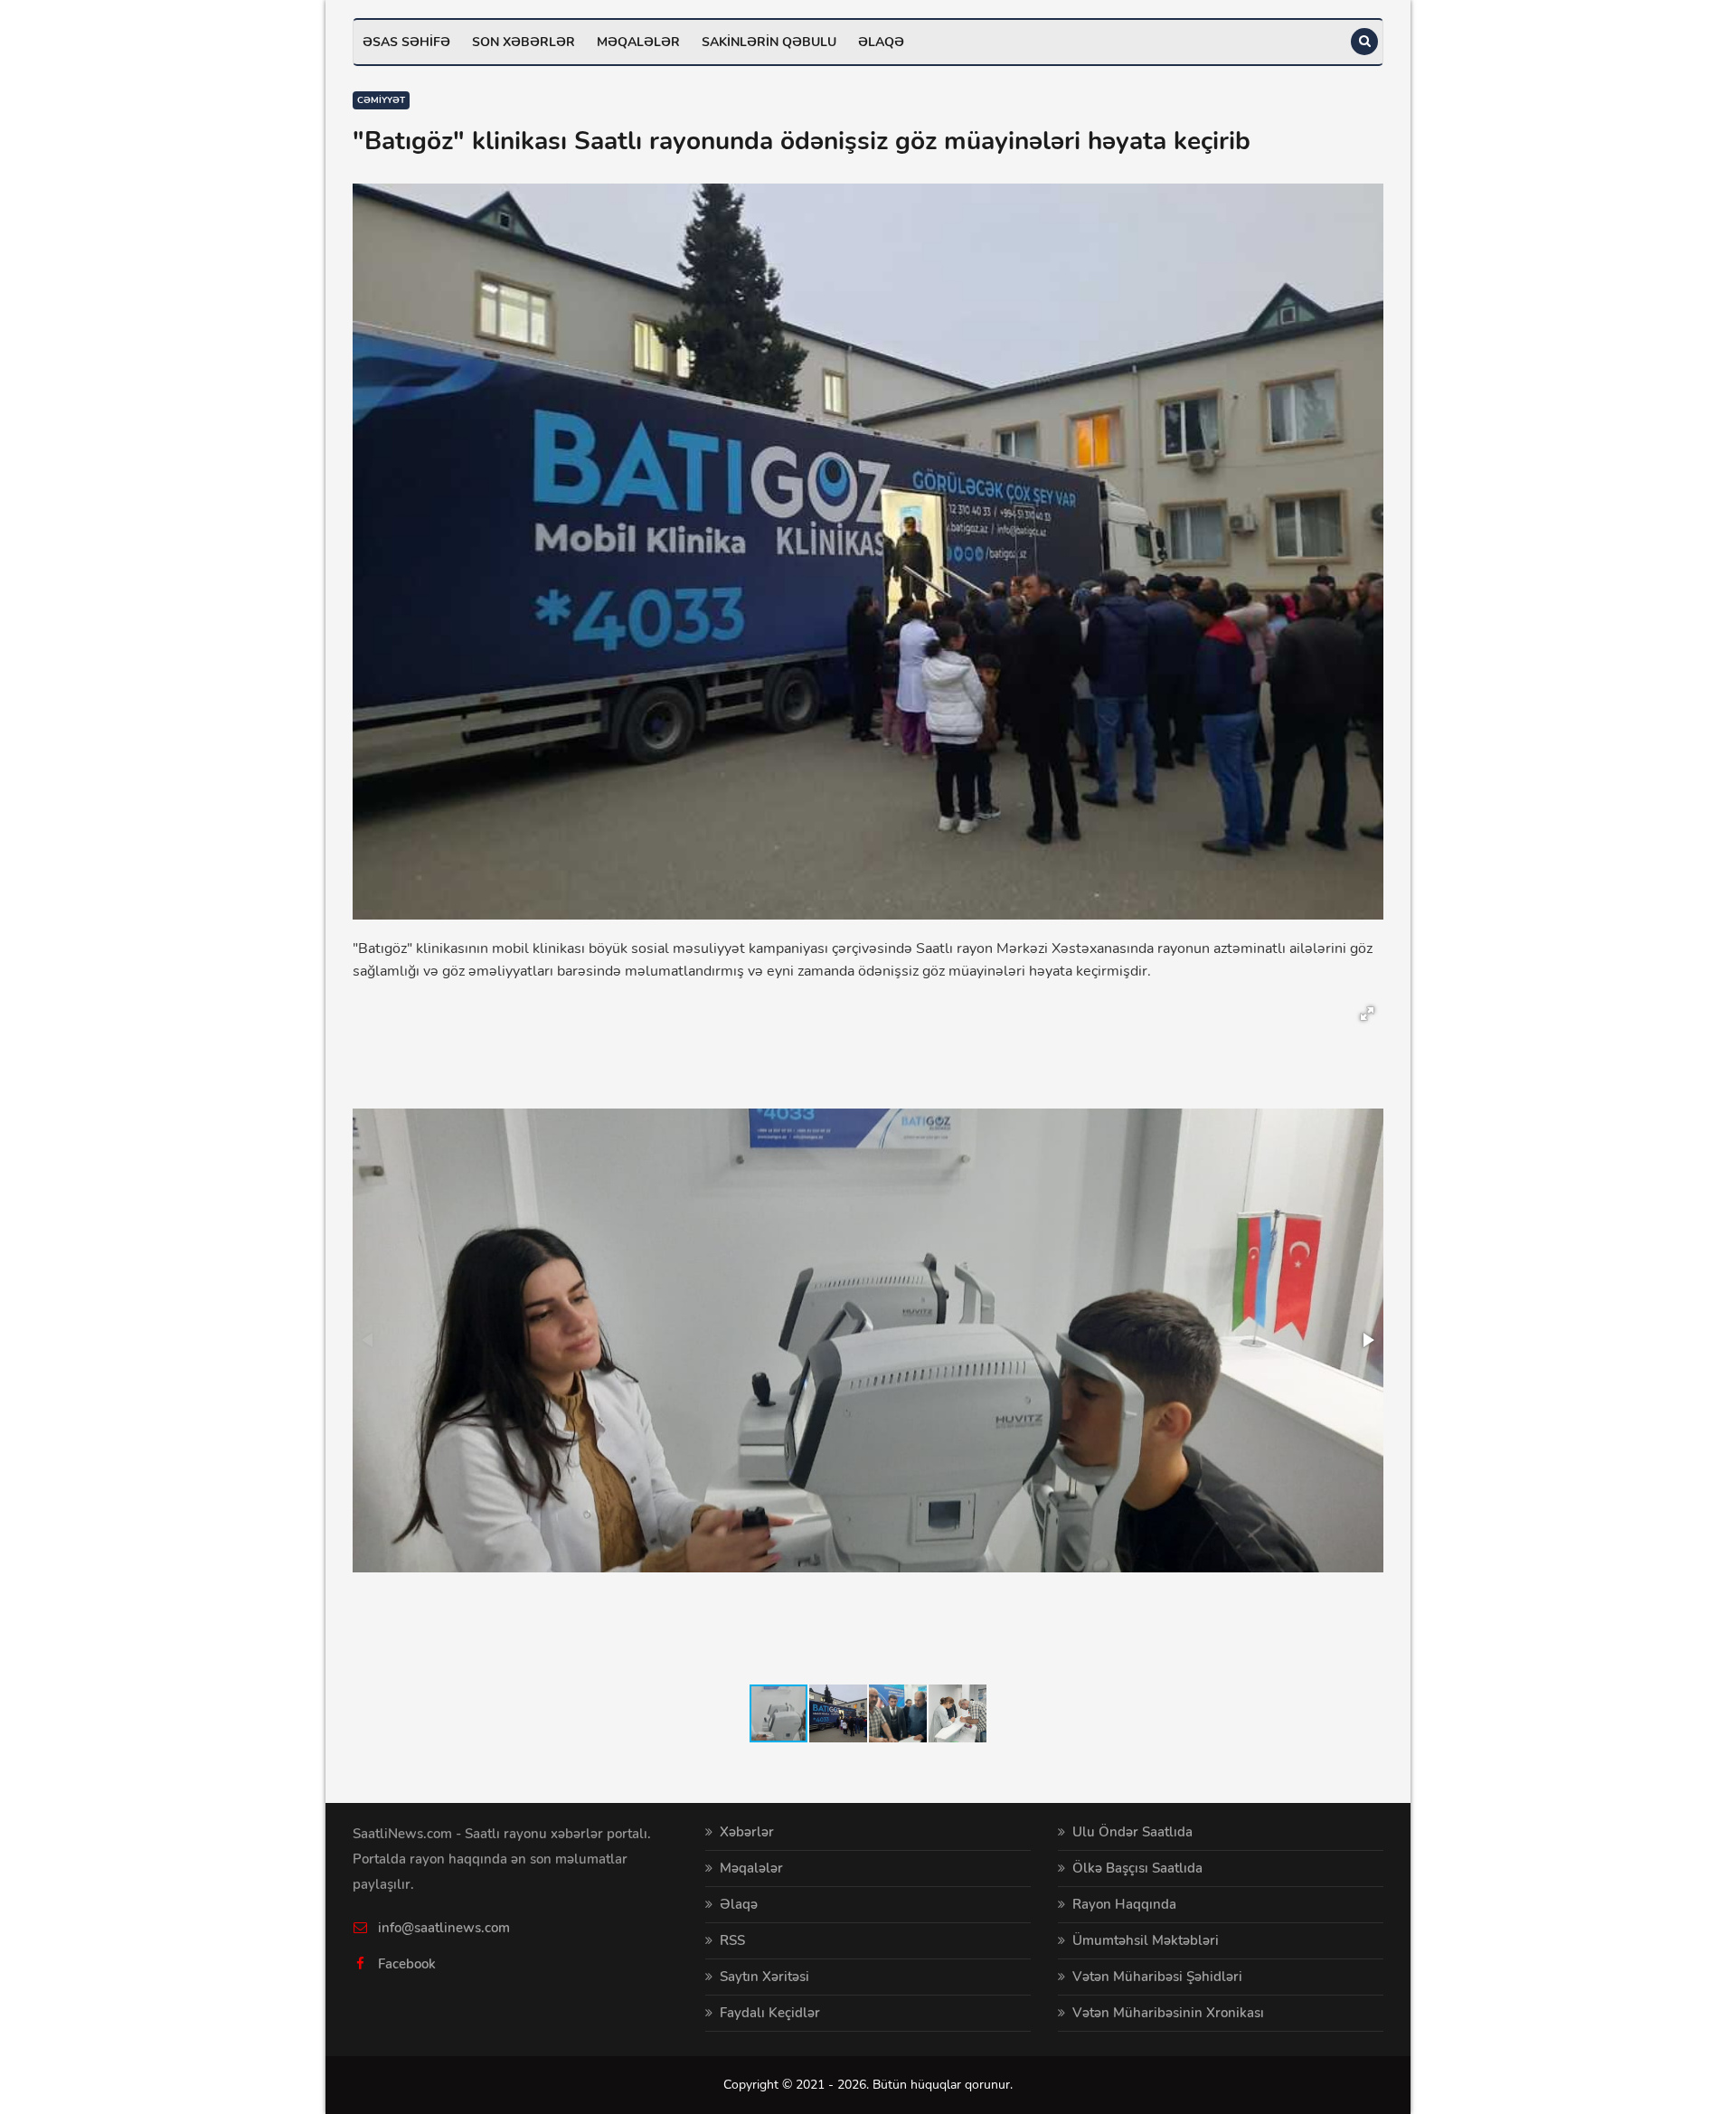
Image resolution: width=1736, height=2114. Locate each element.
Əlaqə (881, 42)
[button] (1367, 1014)
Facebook (407, 1964)
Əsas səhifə (406, 42)
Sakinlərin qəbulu (769, 42)
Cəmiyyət (381, 100)
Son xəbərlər (524, 42)
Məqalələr (638, 42)
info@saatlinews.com (444, 1928)
